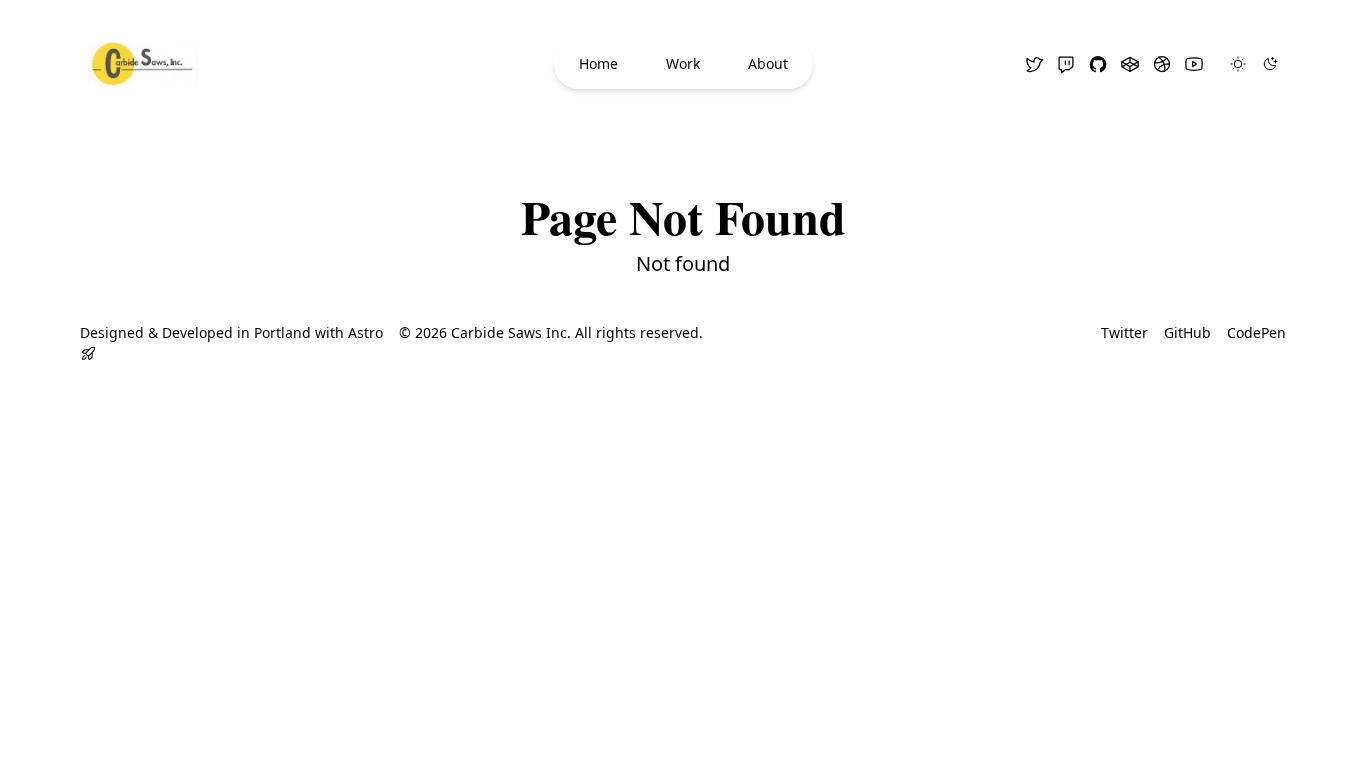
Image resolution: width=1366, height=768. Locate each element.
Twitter (1124, 332)
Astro (365, 332)
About (768, 63)
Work (683, 63)
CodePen (1256, 332)
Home (598, 63)
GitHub (1187, 332)
